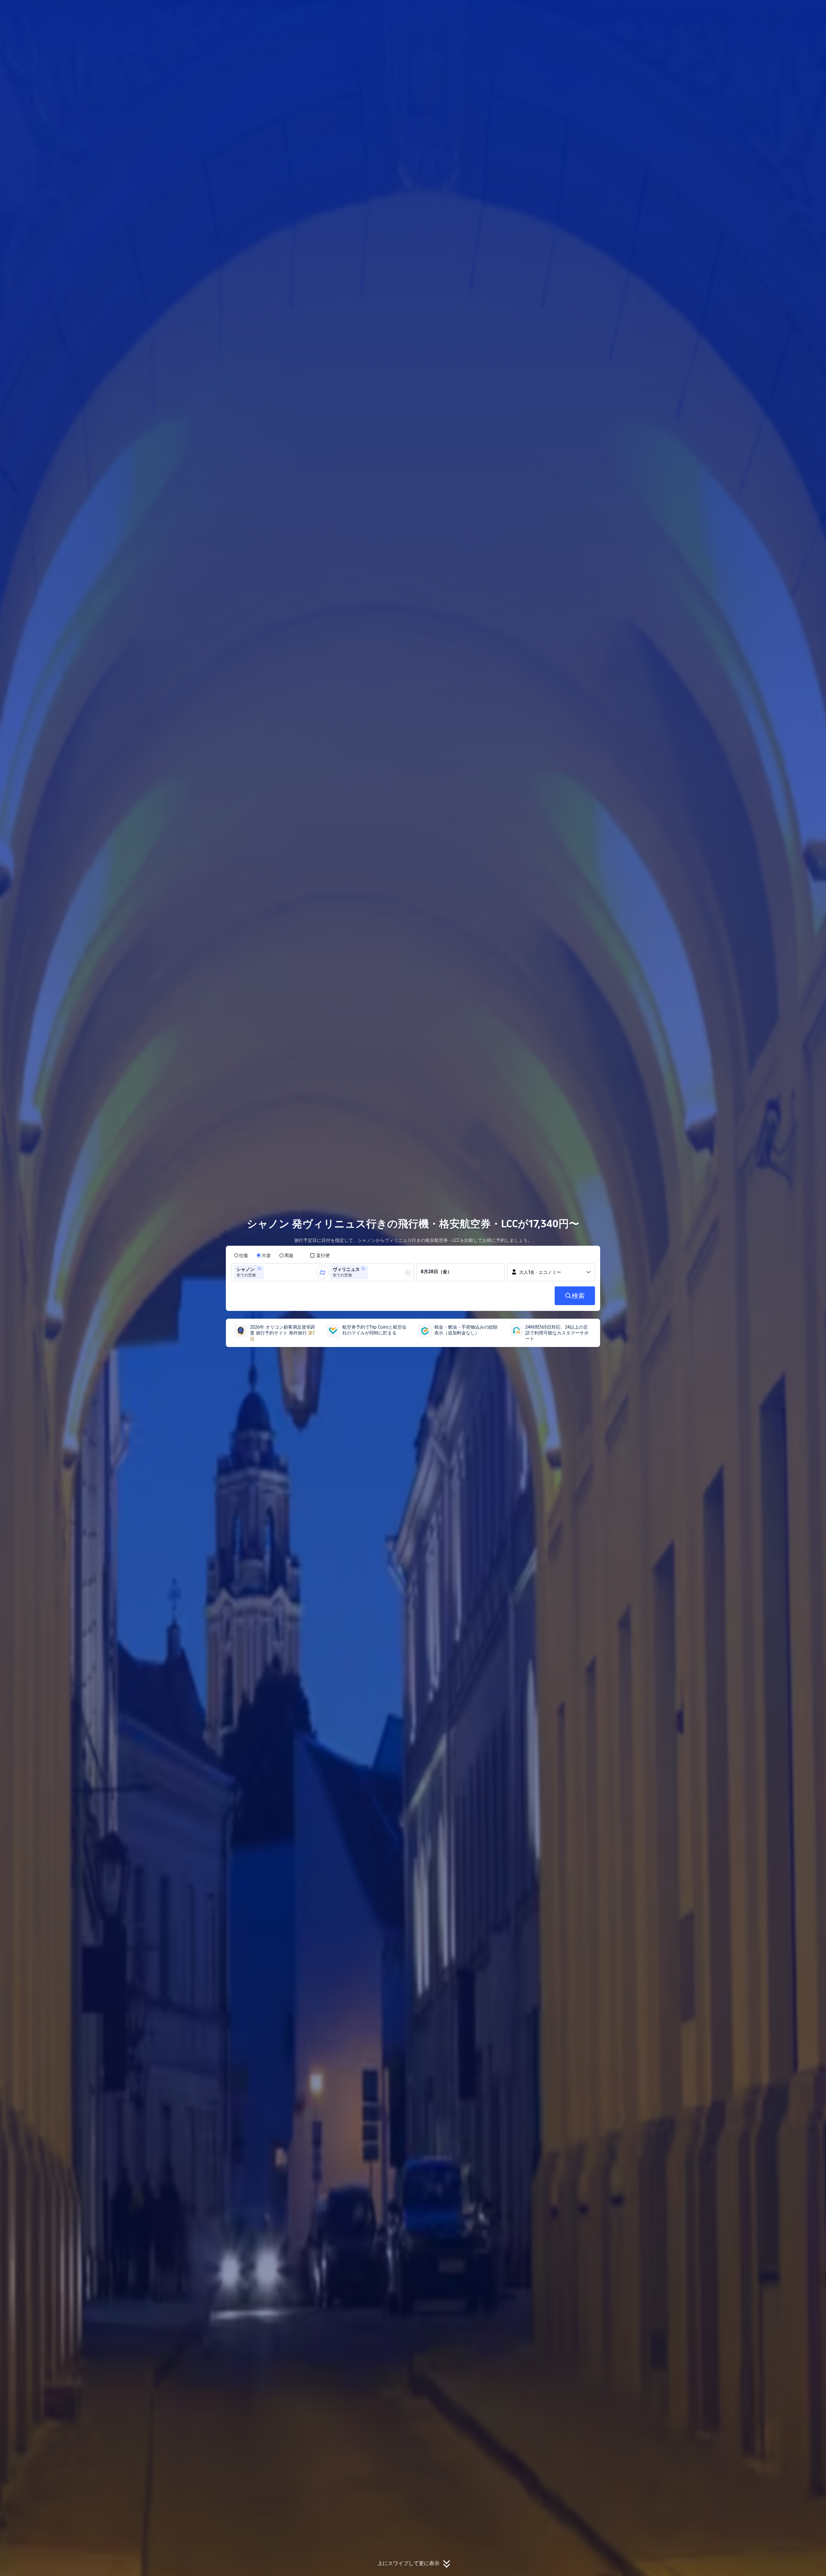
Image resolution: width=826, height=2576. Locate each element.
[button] (690, 11)
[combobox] (268, 1272)
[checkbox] (320, 1255)
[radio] (241, 1255)
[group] (276, 1272)
